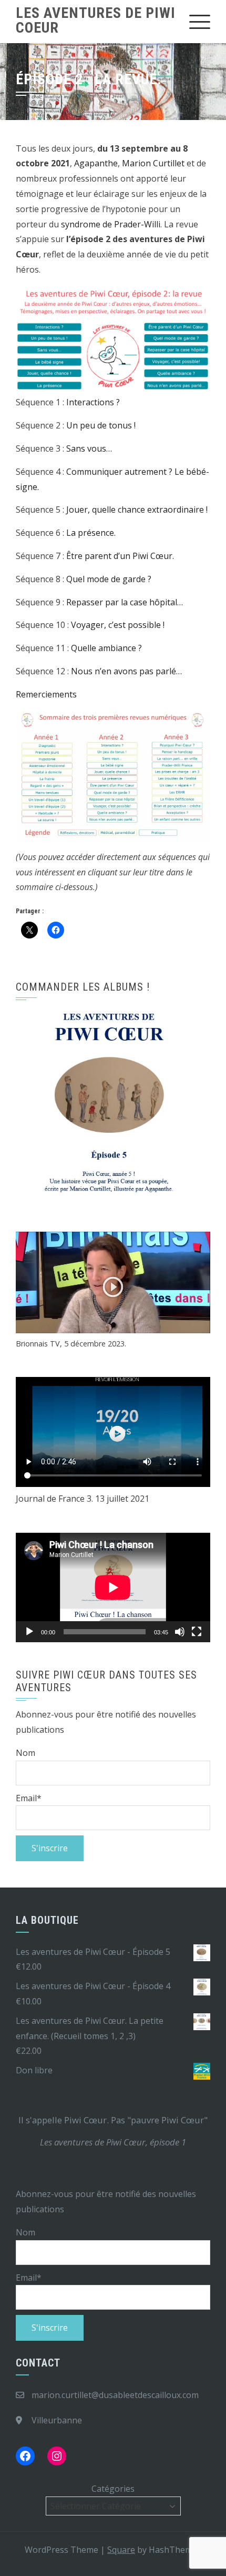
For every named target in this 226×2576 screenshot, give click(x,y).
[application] (113, 1587)
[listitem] (47, 752)
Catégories (113, 2489)
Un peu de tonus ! (101, 425)
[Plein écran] (197, 1632)
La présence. (91, 533)
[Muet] (180, 1632)
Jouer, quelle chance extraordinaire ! (137, 510)
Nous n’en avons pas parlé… (125, 671)
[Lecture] (29, 1632)
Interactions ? (93, 402)
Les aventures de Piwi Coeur (96, 20)
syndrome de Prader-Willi (111, 224)
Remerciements (46, 694)
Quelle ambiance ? (106, 648)
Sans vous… (89, 448)
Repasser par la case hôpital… (125, 602)
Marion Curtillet (153, 163)
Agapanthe (96, 163)
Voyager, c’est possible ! (118, 625)
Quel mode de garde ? (109, 579)
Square (121, 2550)
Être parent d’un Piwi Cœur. (120, 556)
